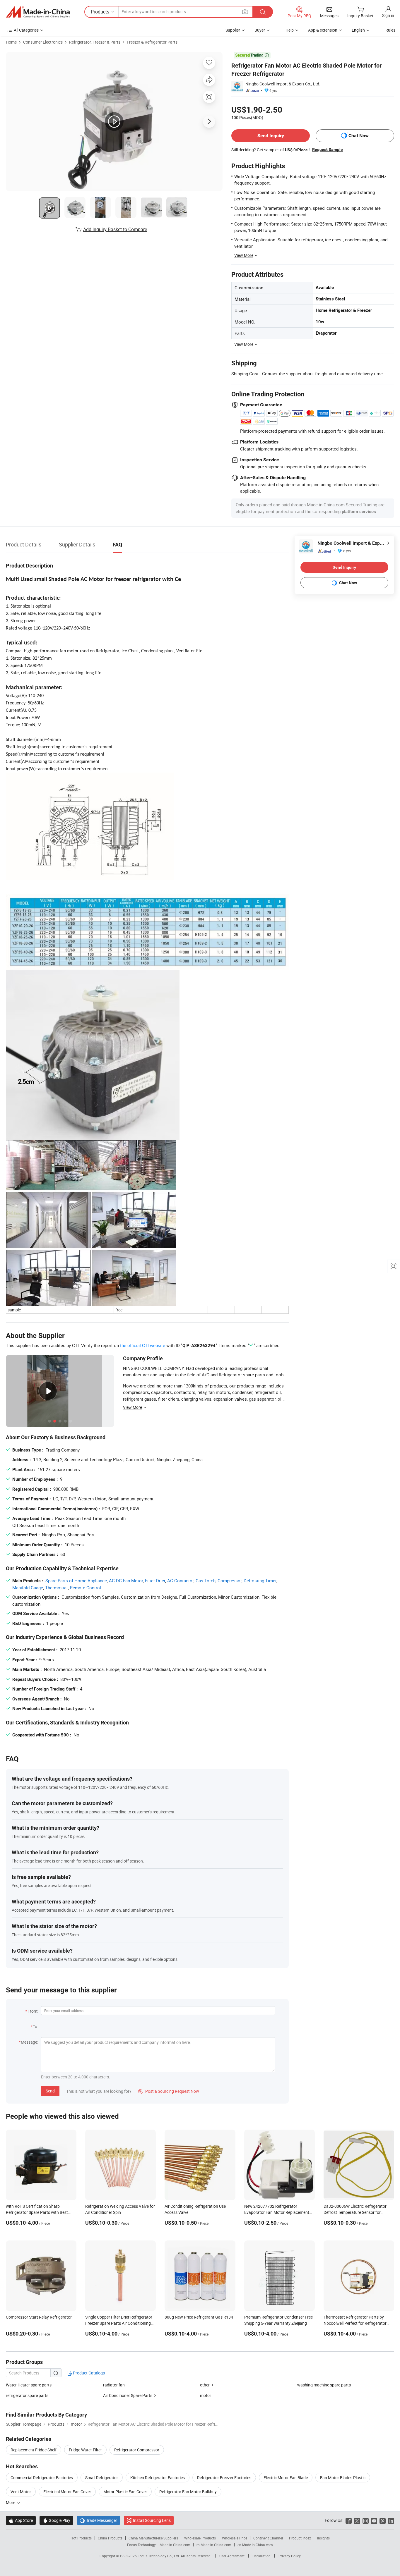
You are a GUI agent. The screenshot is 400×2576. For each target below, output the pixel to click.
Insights (323, 2538)
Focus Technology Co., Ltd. (159, 2556)
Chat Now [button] (359, 136)
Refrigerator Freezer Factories (224, 2478)
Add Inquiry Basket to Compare (115, 229)
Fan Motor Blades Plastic (343, 2478)
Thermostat (57, 1588)
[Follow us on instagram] (366, 2520)
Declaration (261, 2556)
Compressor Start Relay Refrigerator (39, 2317)
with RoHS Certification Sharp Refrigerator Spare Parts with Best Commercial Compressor (37, 2212)
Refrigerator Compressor (137, 2450)
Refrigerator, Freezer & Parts (95, 42)
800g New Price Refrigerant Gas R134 (199, 2317)
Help (290, 30)
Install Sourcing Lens (152, 2520)
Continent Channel (268, 2538)
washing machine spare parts (324, 2385)
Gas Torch (206, 1581)
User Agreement (232, 2556)
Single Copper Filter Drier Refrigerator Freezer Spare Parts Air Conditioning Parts (119, 2323)
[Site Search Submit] (263, 12)
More (11, 2502)
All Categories (26, 30)
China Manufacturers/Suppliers (153, 2538)
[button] (245, 12)
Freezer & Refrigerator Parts (152, 42)
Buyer (260, 30)
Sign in (388, 15)
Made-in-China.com (175, 2545)
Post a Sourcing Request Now (169, 2091)
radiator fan (114, 2385)
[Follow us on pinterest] (383, 2520)
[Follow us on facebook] (349, 2520)
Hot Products (81, 2538)
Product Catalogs (88, 2373)
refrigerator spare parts (27, 2395)
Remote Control (86, 1588)
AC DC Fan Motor (126, 1581)
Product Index (300, 2538)
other (205, 2385)
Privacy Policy (290, 2556)
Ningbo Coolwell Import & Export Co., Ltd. (283, 84)
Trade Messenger (99, 2520)
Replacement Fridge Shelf (34, 2450)
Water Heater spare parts (29, 2385)
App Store (21, 2520)
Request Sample (328, 149)
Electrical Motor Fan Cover (67, 2492)
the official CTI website (143, 1345)
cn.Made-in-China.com (255, 2545)
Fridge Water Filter (85, 2450)
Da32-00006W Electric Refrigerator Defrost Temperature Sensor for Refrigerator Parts (355, 2212)
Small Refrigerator (102, 2478)
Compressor (230, 1581)
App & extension (323, 30)
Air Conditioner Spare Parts (128, 2395)
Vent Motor (21, 2492)
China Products (110, 2538)
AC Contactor (180, 1581)
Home (11, 42)
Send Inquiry (271, 136)
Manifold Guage (28, 1588)
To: (35, 2026)
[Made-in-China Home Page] (38, 12)
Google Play (56, 2520)
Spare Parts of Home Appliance (76, 1581)
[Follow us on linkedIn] (391, 2520)
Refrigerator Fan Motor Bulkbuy (188, 2492)
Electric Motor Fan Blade (286, 2478)
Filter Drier (155, 1581)
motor (206, 2395)
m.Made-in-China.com (214, 2545)
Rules (390, 30)
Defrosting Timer (260, 1581)
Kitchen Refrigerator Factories (158, 2478)
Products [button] (100, 12)
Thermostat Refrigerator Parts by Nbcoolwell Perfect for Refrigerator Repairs (355, 2323)
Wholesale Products (200, 2538)
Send (50, 2091)
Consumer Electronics (43, 42)
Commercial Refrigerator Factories (42, 2478)
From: (33, 2011)
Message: (29, 2042)
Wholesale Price (235, 2538)
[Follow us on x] (357, 2520)
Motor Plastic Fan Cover (125, 2492)
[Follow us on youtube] (374, 2520)
